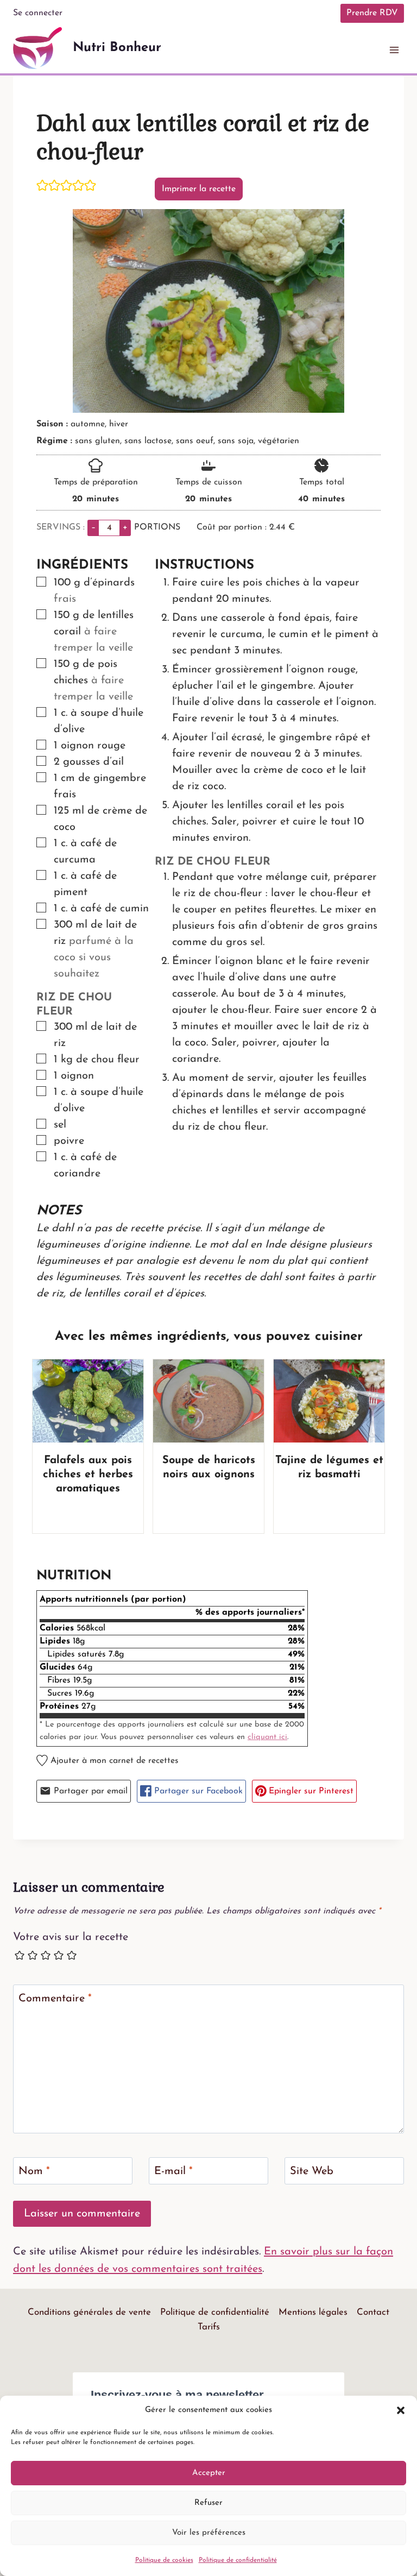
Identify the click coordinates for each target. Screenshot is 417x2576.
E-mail (173, 2171)
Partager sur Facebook (197, 1791)
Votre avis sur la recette (71, 1937)
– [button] (93, 527)
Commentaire (55, 1999)
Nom (34, 2171)
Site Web (312, 2171)
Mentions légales (313, 2312)
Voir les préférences (209, 2533)
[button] (401, 2410)
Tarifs (209, 2327)
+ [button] (125, 527)
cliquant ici (267, 1737)
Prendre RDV (372, 13)
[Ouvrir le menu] (394, 50)
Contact (373, 2312)
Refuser (208, 2503)
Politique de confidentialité (238, 2560)
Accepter (209, 2473)
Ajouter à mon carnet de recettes (113, 1761)
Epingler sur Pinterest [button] (310, 1791)
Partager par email (89, 1791)
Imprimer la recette (199, 189)
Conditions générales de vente (89, 2312)
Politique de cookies (164, 2560)
